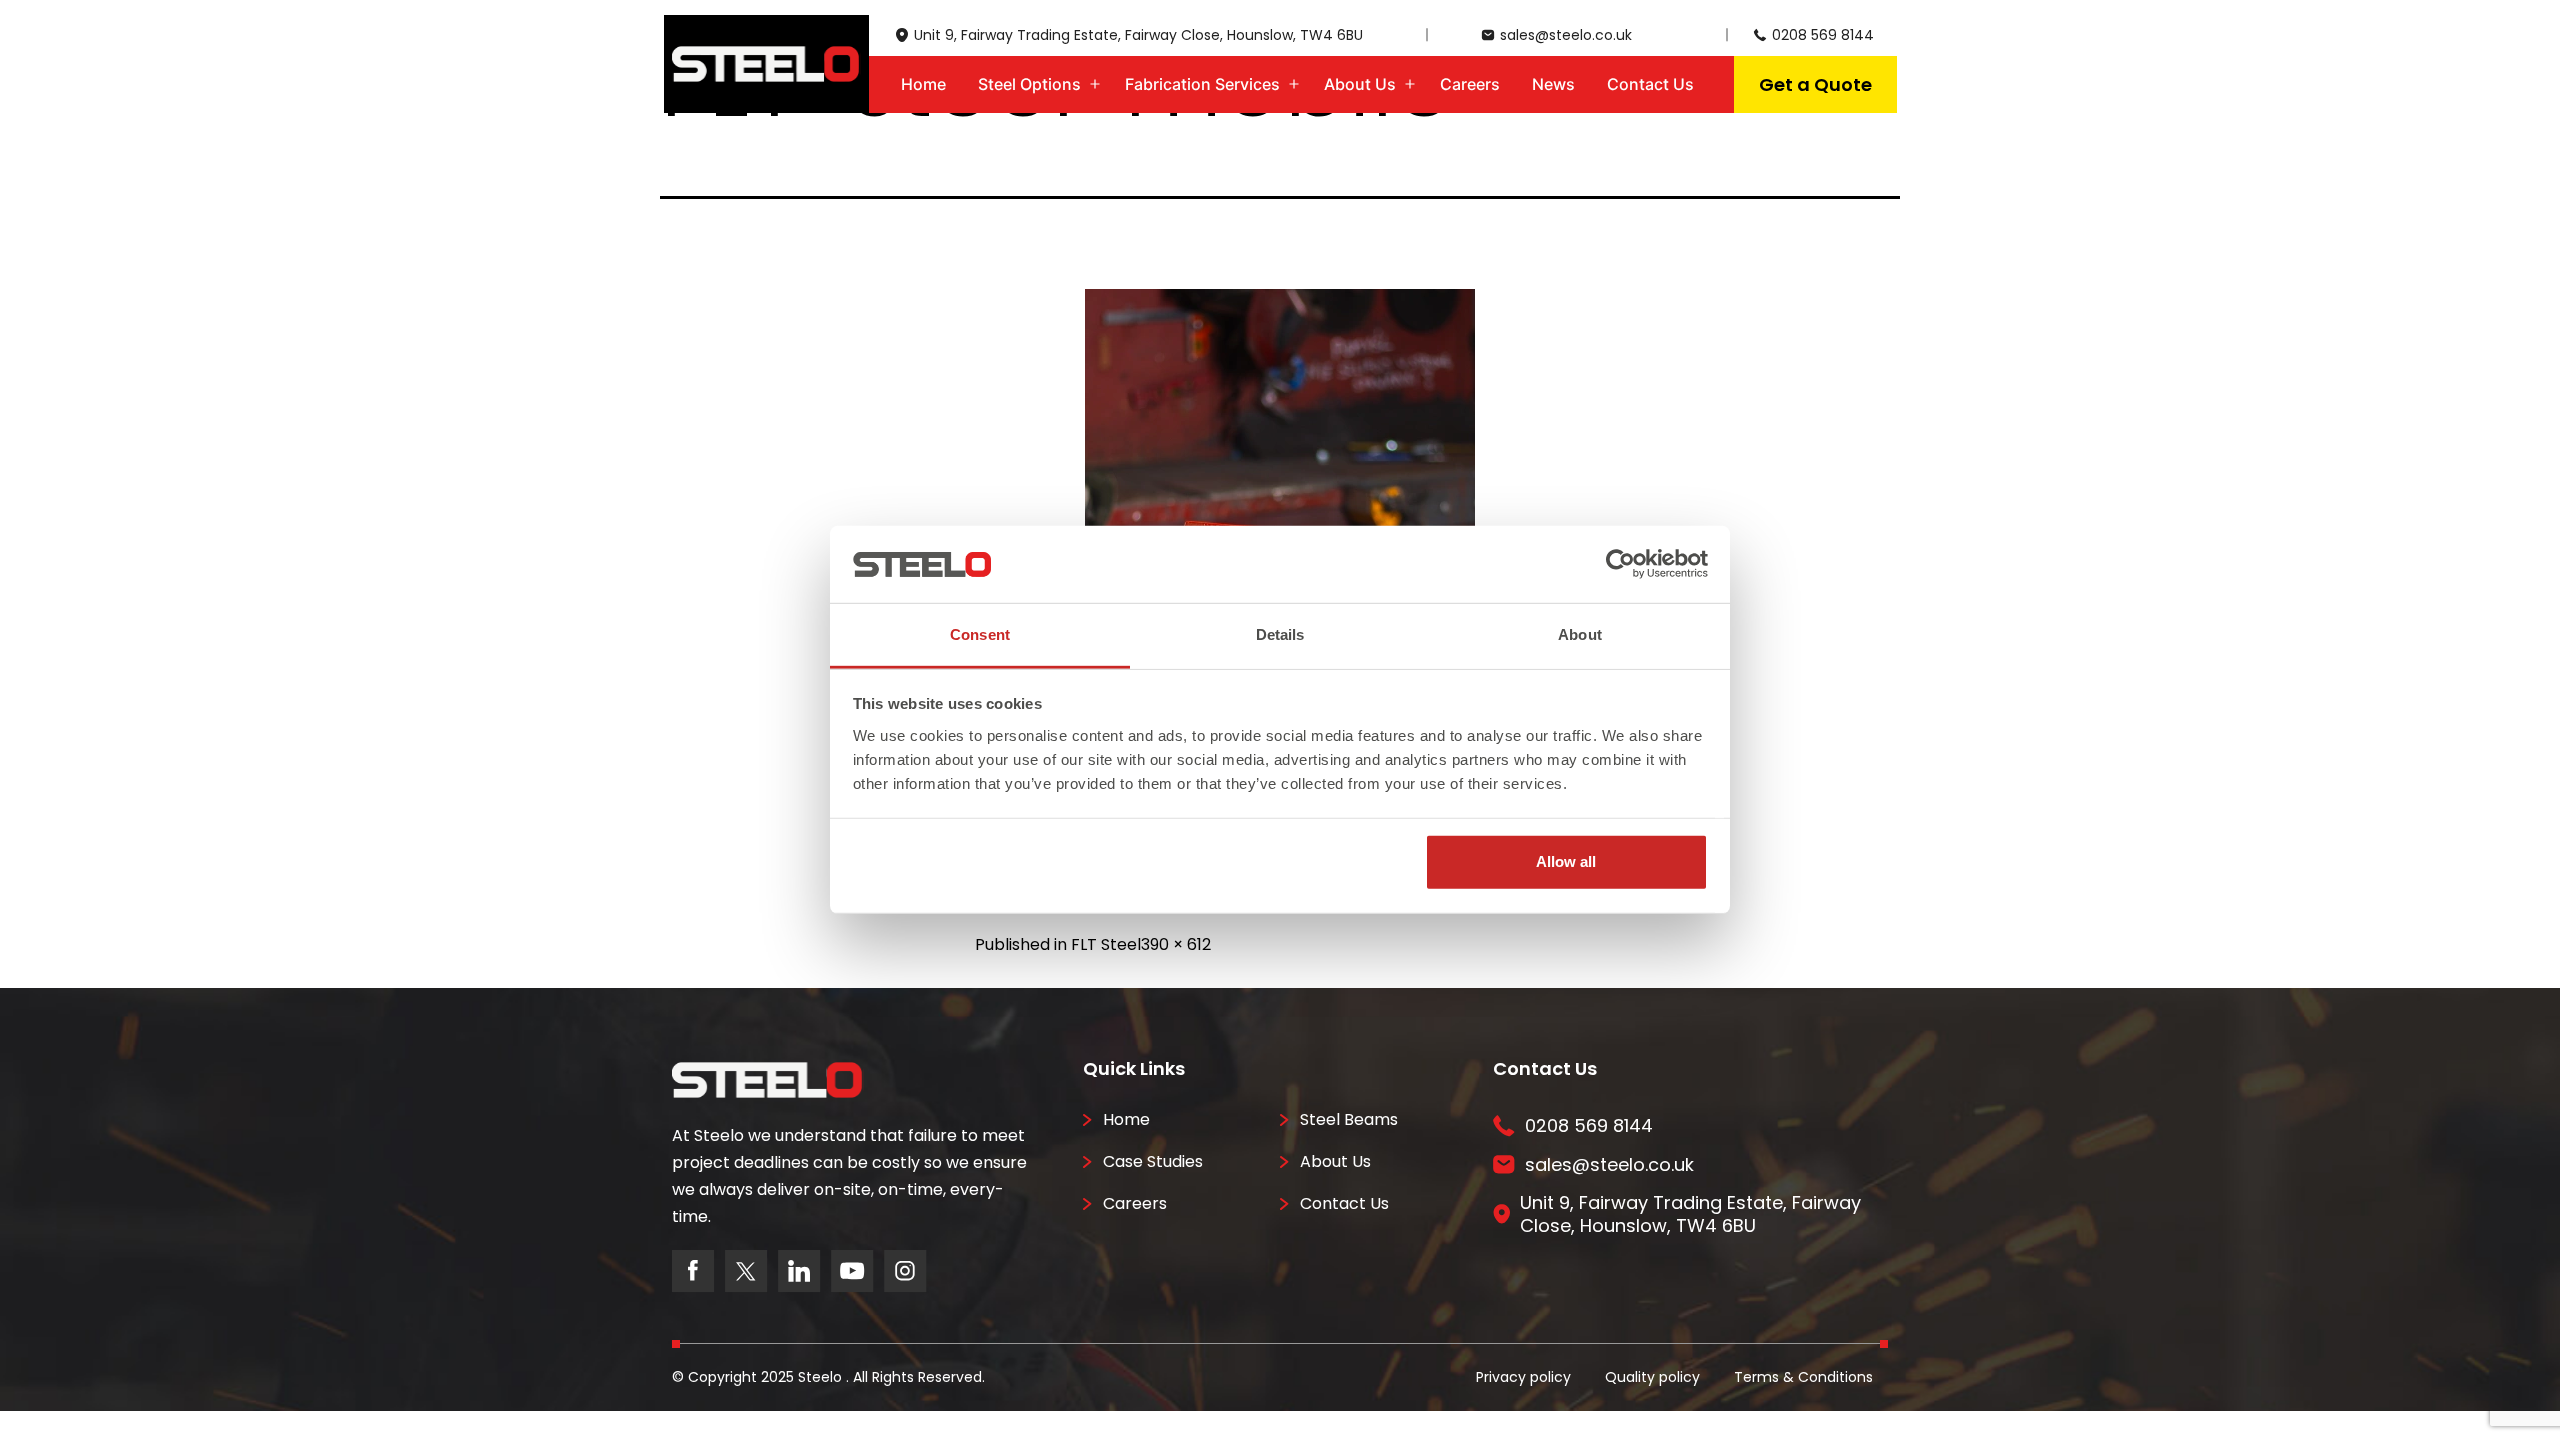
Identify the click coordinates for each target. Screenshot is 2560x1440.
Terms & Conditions (1803, 1377)
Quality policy (1652, 1377)
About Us (1360, 84)
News (1553, 84)
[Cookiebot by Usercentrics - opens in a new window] (1620, 564)
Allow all (1566, 861)
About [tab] (1580, 634)
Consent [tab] (980, 634)
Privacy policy (1523, 1377)
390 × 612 (1176, 944)
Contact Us (1650, 84)
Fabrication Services (1202, 84)
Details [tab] (1280, 634)
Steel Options (1029, 84)
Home (923, 84)
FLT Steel (1106, 944)
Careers (1470, 84)
